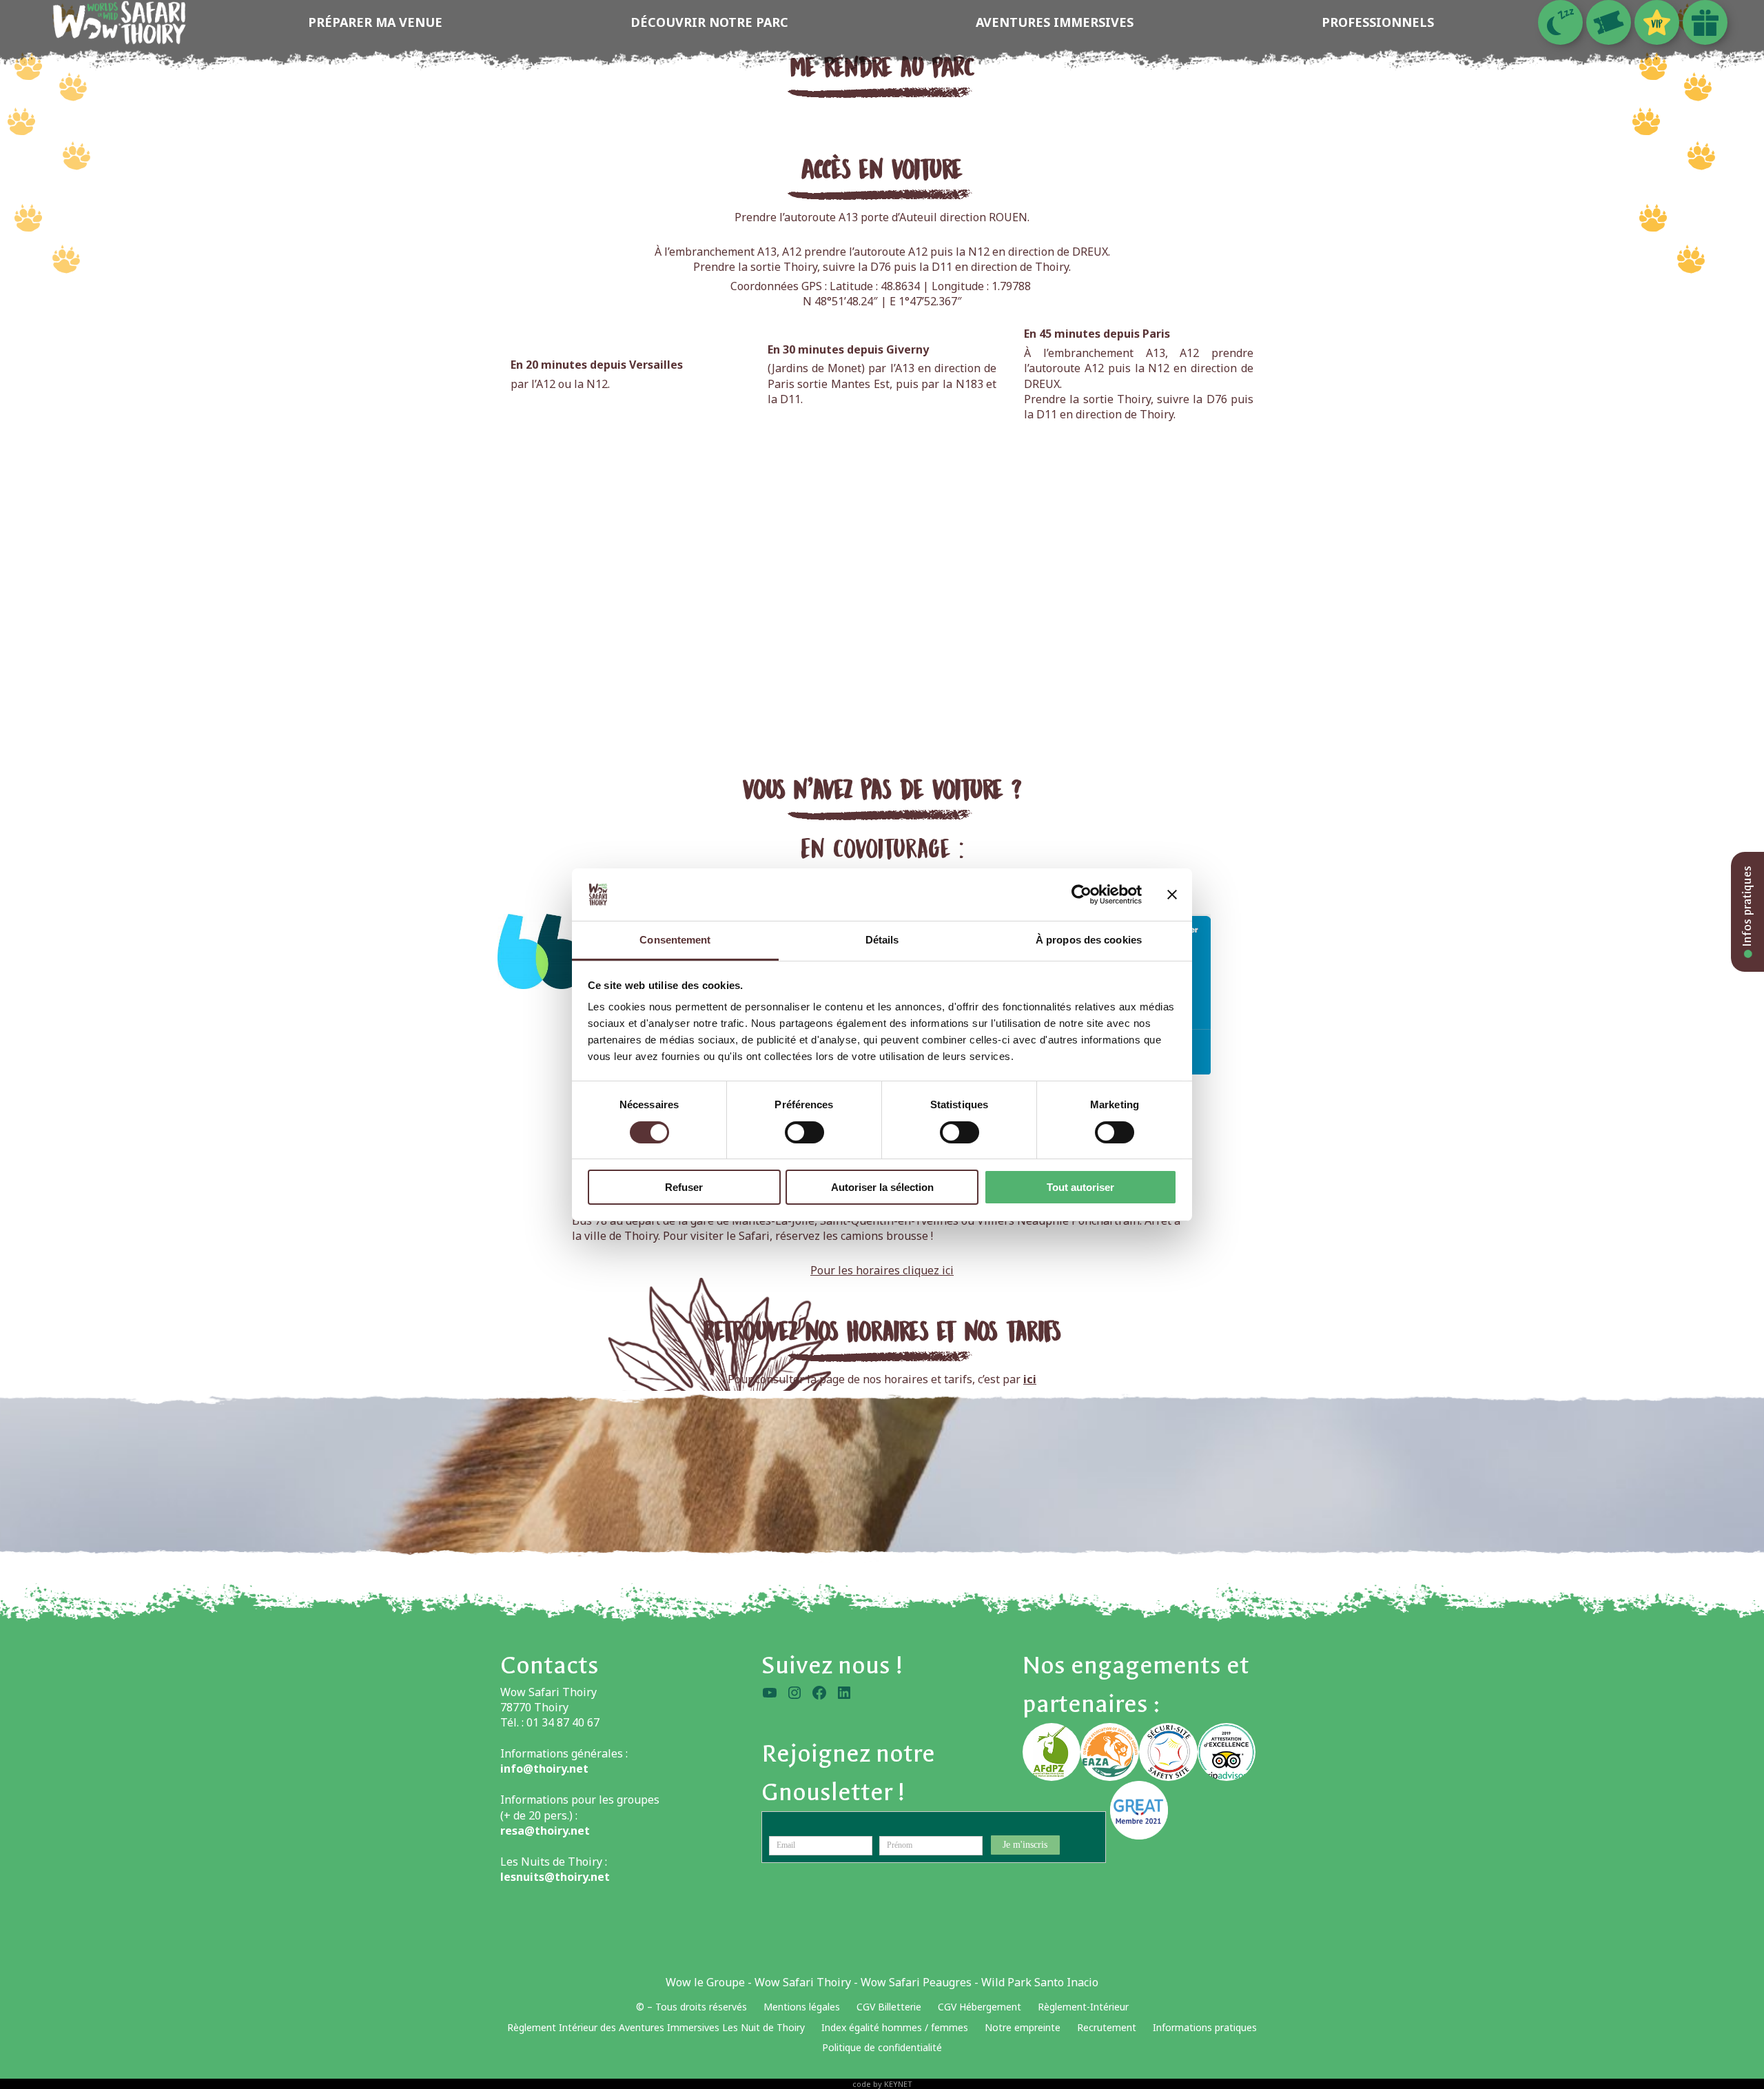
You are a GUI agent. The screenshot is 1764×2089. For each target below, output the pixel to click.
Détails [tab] (882, 940)
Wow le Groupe (705, 1982)
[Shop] (1705, 22)
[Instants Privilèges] (1657, 22)
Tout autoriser (1080, 1187)
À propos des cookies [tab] (1089, 940)
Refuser (684, 1187)
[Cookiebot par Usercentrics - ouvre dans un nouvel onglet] (1081, 895)
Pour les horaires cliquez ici (882, 1270)
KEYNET (898, 2084)
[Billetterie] (1609, 22)
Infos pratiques (1747, 908)
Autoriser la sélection (882, 1187)
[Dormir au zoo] (1560, 22)
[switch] (804, 1132)
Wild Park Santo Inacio (1040, 1982)
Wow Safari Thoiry (803, 1982)
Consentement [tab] (675, 940)
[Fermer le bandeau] (1172, 895)
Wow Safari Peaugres (916, 1982)
